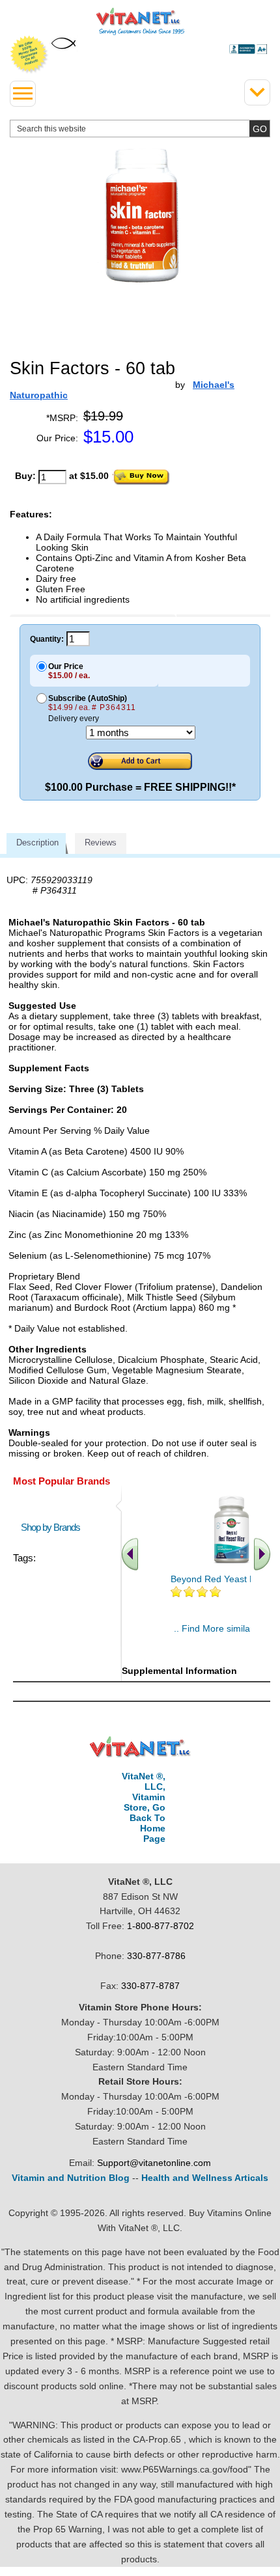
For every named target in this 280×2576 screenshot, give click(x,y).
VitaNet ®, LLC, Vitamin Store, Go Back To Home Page (144, 1807)
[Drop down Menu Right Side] (257, 92)
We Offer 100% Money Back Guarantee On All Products (29, 55)
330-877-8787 (150, 1986)
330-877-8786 (156, 1956)
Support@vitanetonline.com (154, 2163)
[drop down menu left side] (23, 94)
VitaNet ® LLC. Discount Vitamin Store (140, 1747)
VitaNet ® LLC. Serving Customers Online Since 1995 (140, 21)
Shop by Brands (53, 1527)
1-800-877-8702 (161, 1926)
